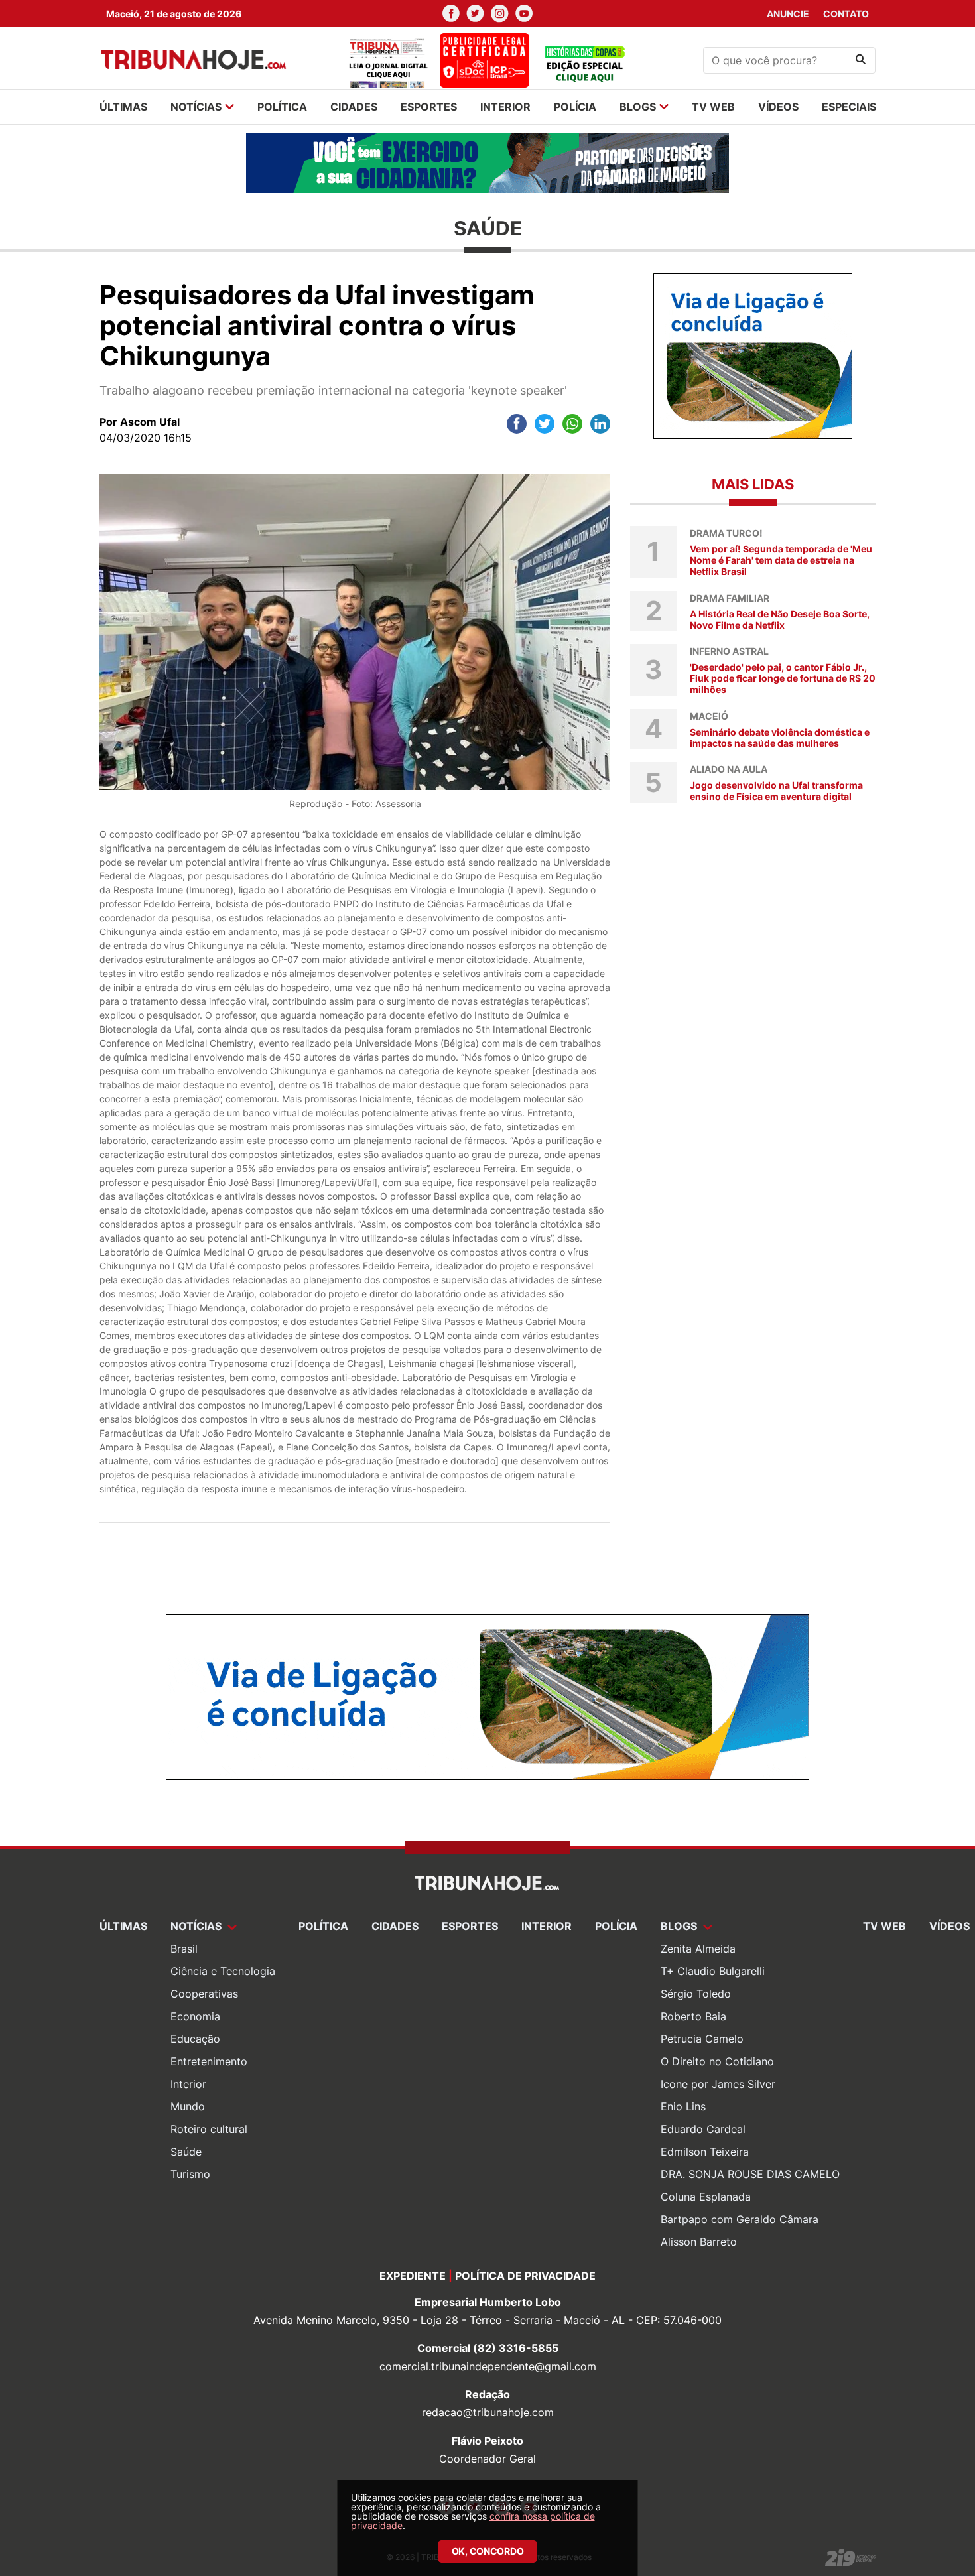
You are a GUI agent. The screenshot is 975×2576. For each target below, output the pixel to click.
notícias (196, 107)
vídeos (778, 107)
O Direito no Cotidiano (717, 2061)
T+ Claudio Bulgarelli (713, 1971)
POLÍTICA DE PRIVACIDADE (525, 2276)
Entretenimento (209, 2061)
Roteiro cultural (209, 2129)
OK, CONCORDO (488, 2551)
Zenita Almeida (698, 1949)
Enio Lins (683, 2106)
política (282, 107)
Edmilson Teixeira (705, 2152)
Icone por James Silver (718, 2084)
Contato (846, 14)
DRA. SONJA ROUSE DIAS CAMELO (750, 2174)
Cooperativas (204, 1994)
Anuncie (788, 14)
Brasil (184, 1949)
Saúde (186, 2152)
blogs (638, 107)
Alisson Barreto (699, 2242)
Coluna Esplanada (706, 2197)
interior (505, 107)
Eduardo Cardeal (703, 2129)
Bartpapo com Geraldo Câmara (740, 2219)
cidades (354, 107)
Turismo (190, 2174)
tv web (713, 107)
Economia (195, 2016)
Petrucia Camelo (702, 2039)
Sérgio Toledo (696, 1994)
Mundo (188, 2106)
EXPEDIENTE (413, 2276)
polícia (575, 107)
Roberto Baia (693, 2016)
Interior (188, 2084)
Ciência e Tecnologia (223, 1971)
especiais (849, 107)
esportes (429, 107)
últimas (123, 107)
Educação (195, 2039)
